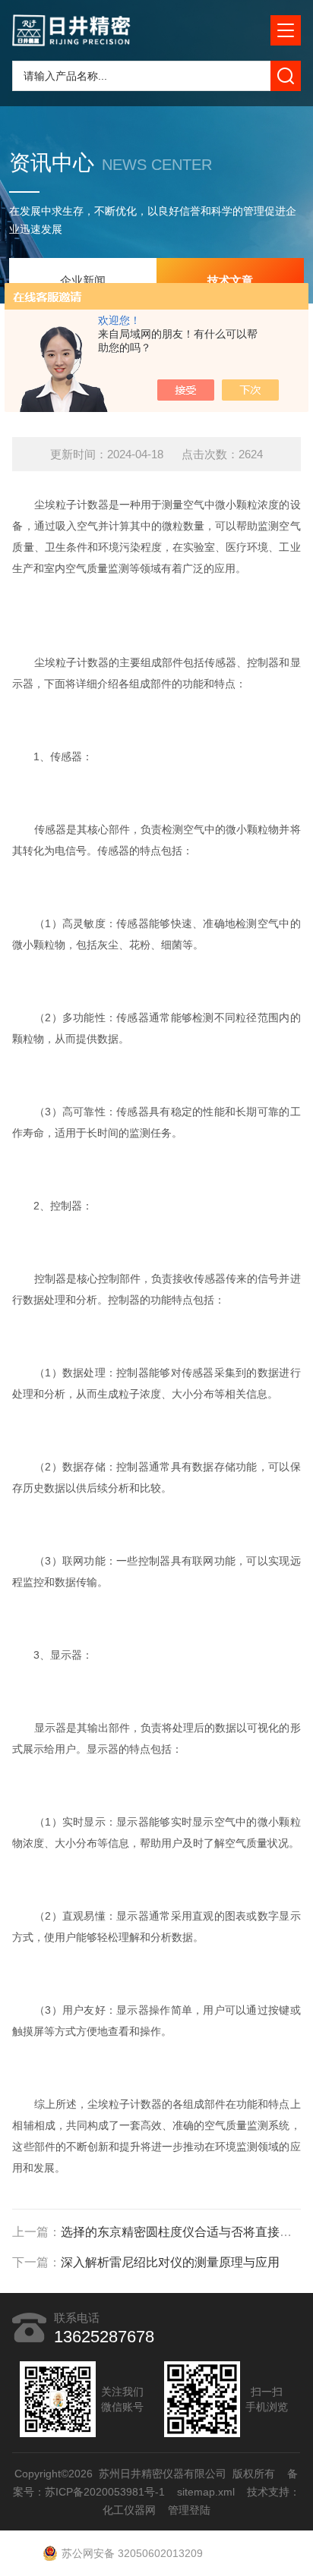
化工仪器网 (129, 2510)
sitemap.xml (206, 2492)
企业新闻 (83, 280)
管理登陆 (189, 2510)
